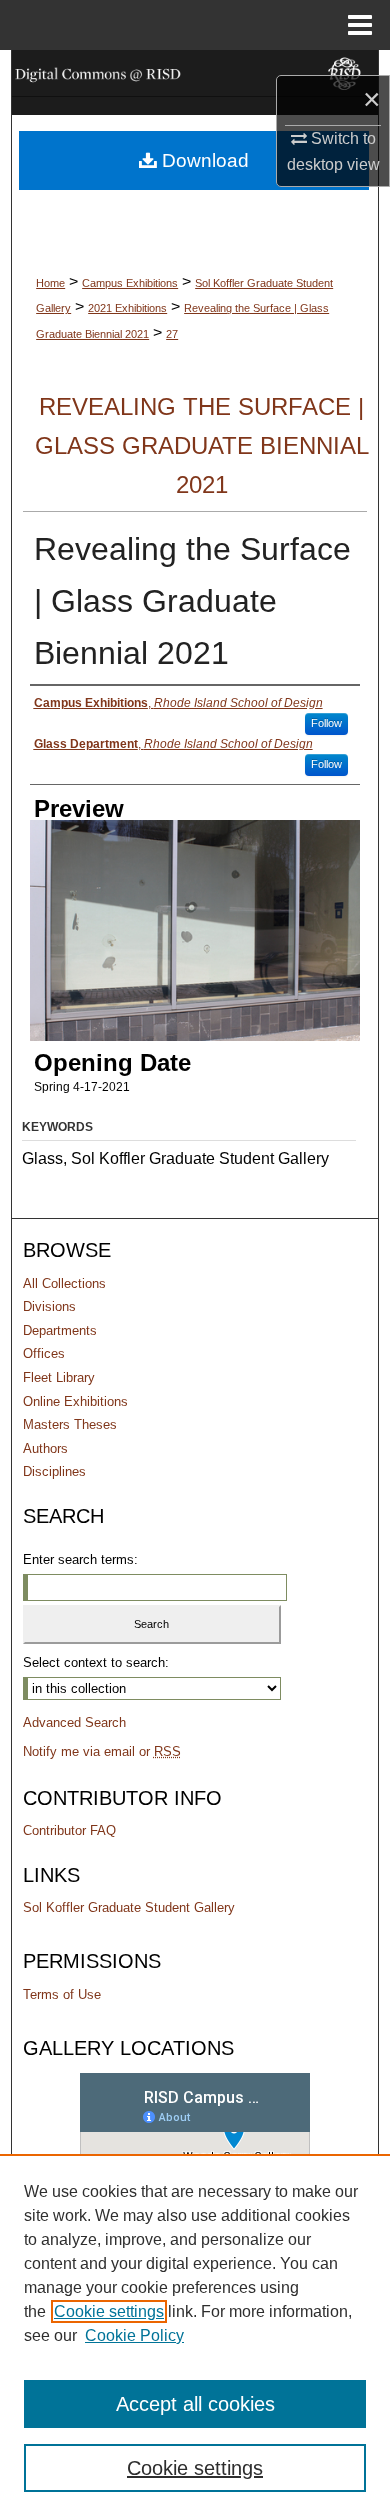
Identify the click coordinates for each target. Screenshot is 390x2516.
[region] (195, 2335)
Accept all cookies (195, 2404)
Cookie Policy (134, 2335)
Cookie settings (109, 2311)
